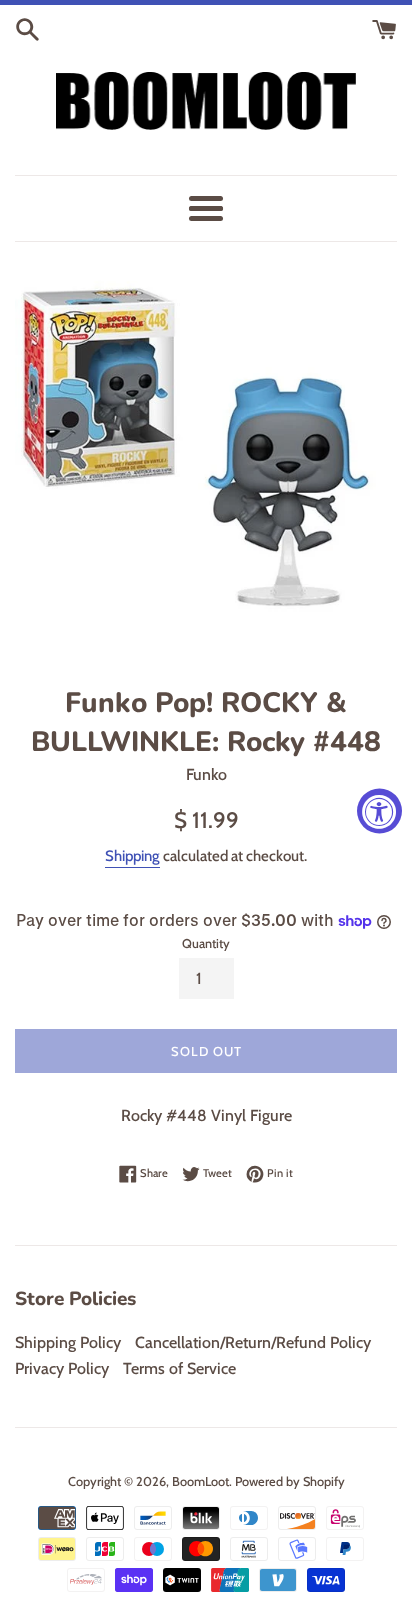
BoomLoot (200, 1481)
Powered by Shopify (290, 1481)
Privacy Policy (62, 1368)
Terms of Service (179, 1368)
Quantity (206, 943)
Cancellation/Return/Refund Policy (253, 1342)
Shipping (132, 856)
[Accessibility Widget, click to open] (379, 811)
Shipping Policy (68, 1342)
